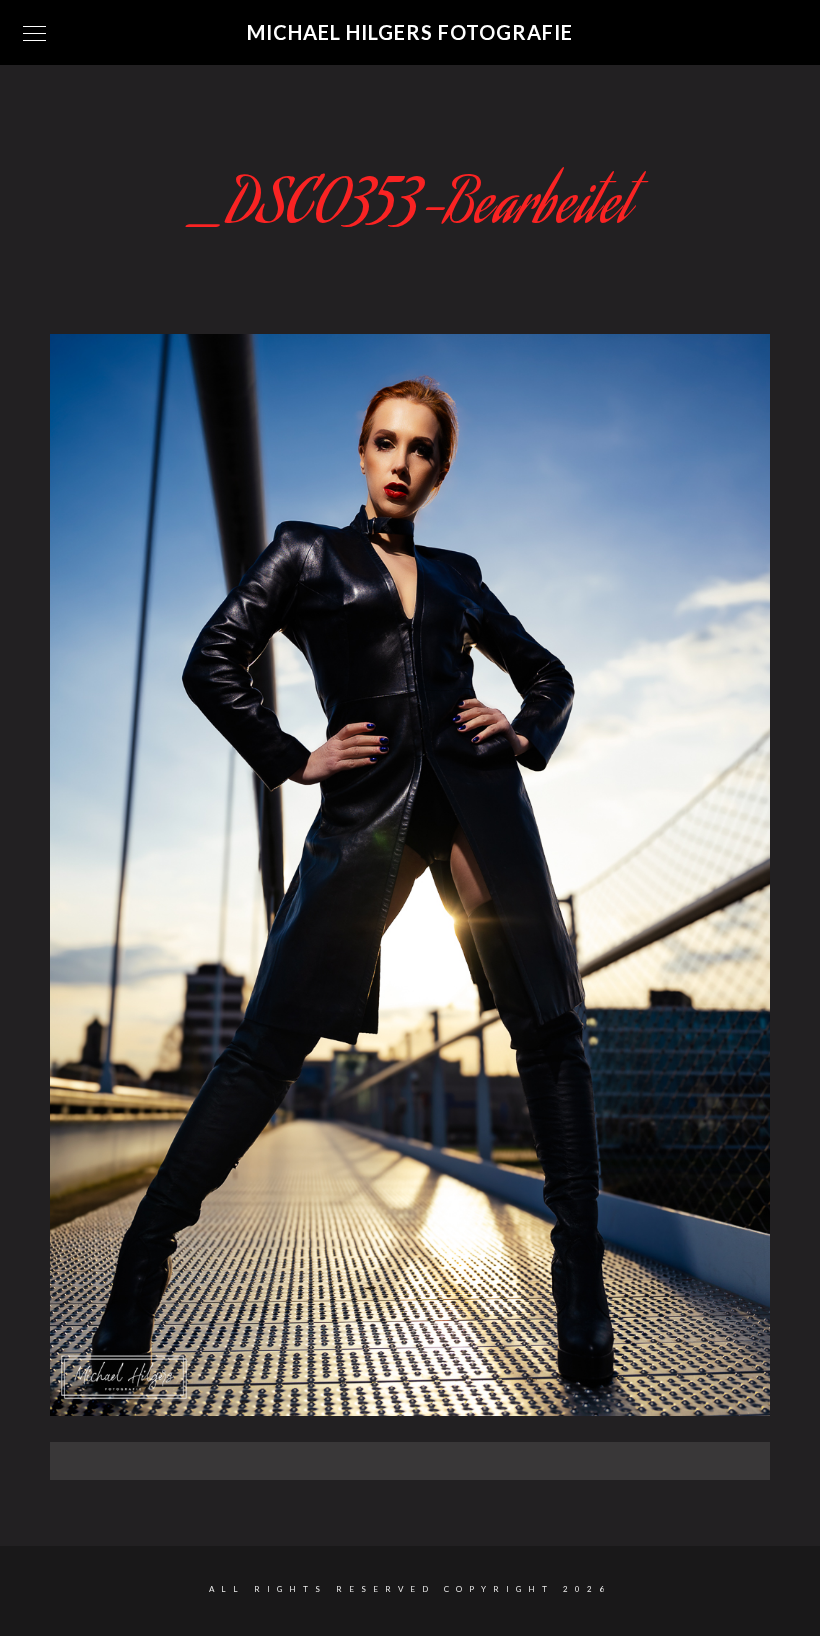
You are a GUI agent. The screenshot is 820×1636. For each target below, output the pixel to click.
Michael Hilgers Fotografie (410, 32)
